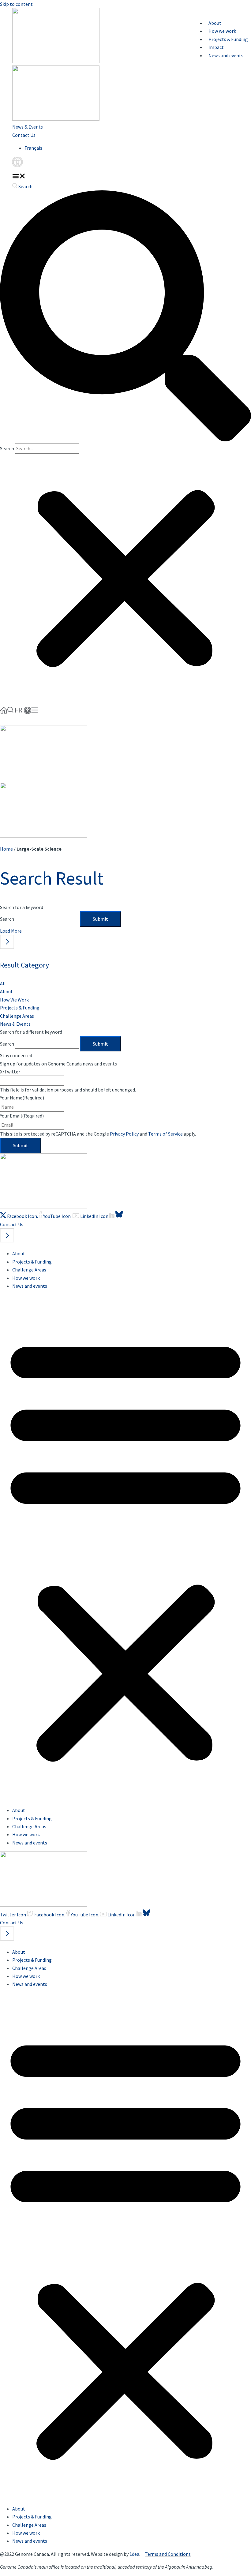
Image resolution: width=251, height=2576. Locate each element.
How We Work (14, 1000)
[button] (19, 176)
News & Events (28, 127)
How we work (222, 31)
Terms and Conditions (168, 2554)
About (215, 23)
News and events (226, 55)
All (3, 983)
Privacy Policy (124, 1134)
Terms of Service (165, 1134)
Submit (100, 919)
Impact (216, 47)
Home (6, 849)
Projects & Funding (228, 39)
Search (7, 448)
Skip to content (16, 4)
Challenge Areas (17, 1016)
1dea (134, 2554)
